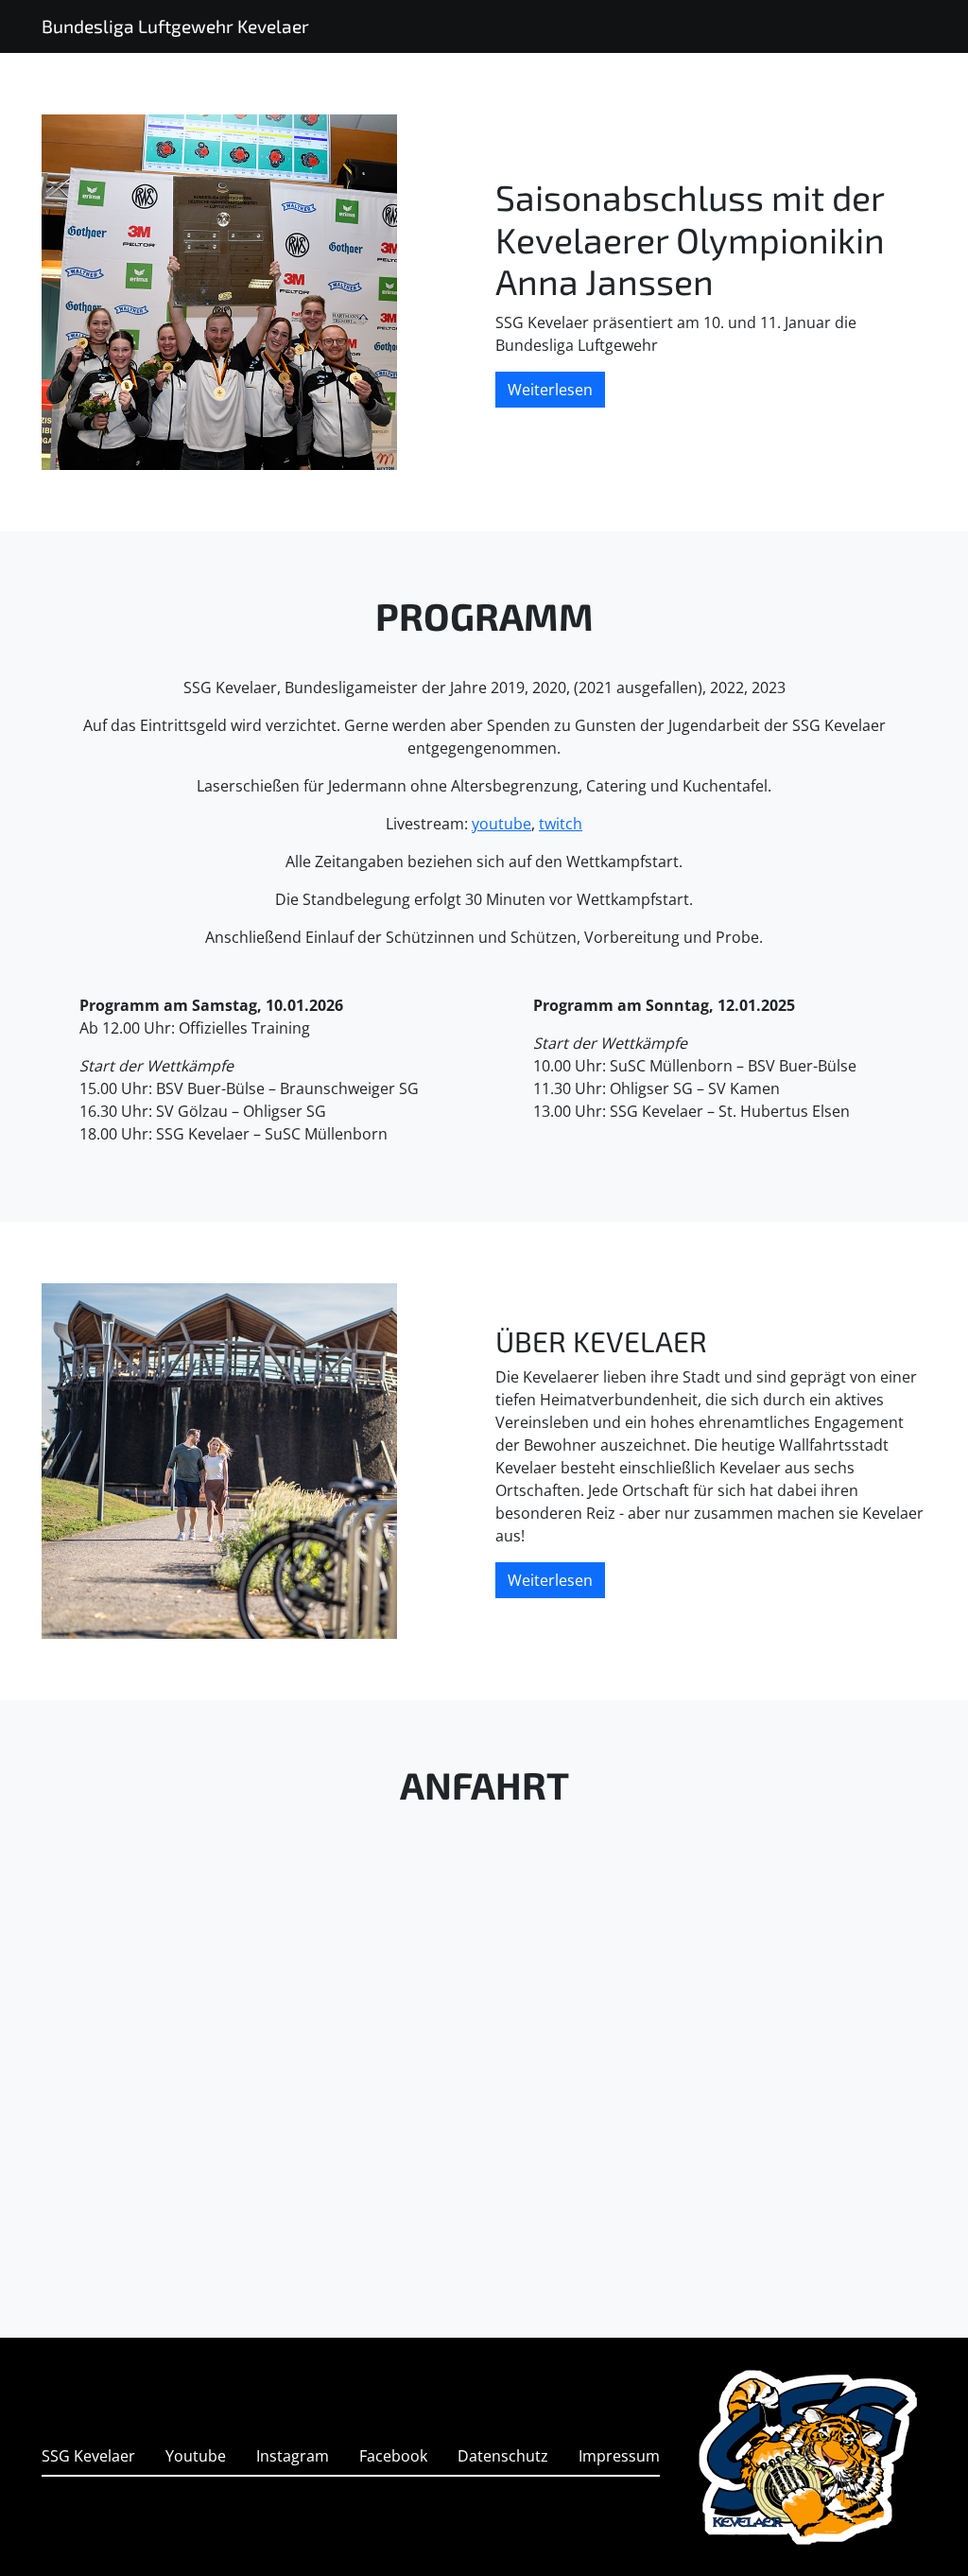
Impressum (619, 2456)
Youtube (196, 2456)
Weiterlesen (550, 390)
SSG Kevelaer (88, 2456)
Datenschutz (503, 2456)
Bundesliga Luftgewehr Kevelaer (175, 26)
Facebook (393, 2456)
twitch (561, 824)
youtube (501, 824)
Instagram (293, 2456)
